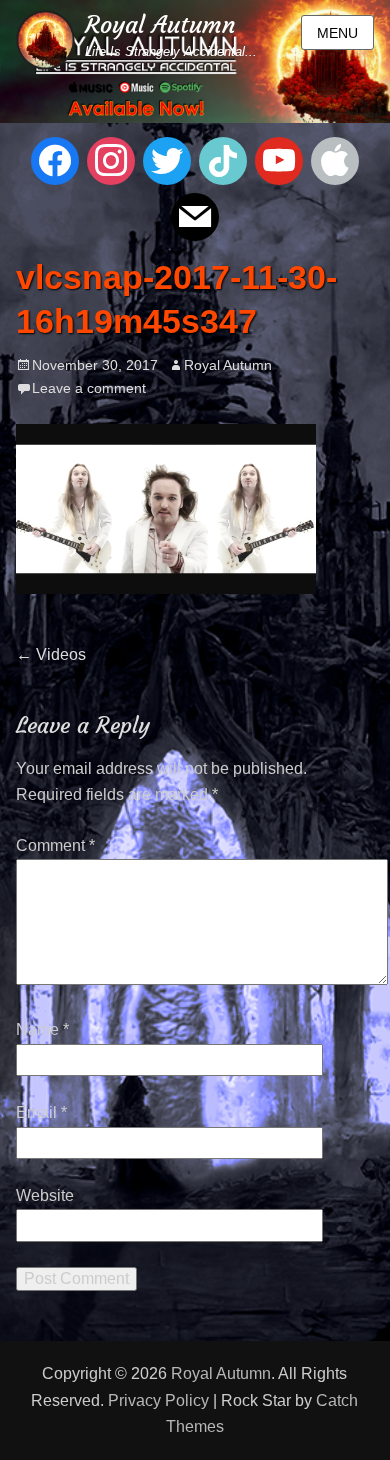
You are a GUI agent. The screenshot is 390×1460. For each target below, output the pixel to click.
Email (41, 1112)
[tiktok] (223, 159)
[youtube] (279, 159)
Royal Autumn (160, 25)
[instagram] (111, 159)
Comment (55, 845)
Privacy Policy (158, 1400)
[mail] (195, 215)
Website (45, 1195)
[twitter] (167, 159)
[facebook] (55, 159)
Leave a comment (89, 388)
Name (42, 1029)
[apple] (335, 159)
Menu (337, 33)
